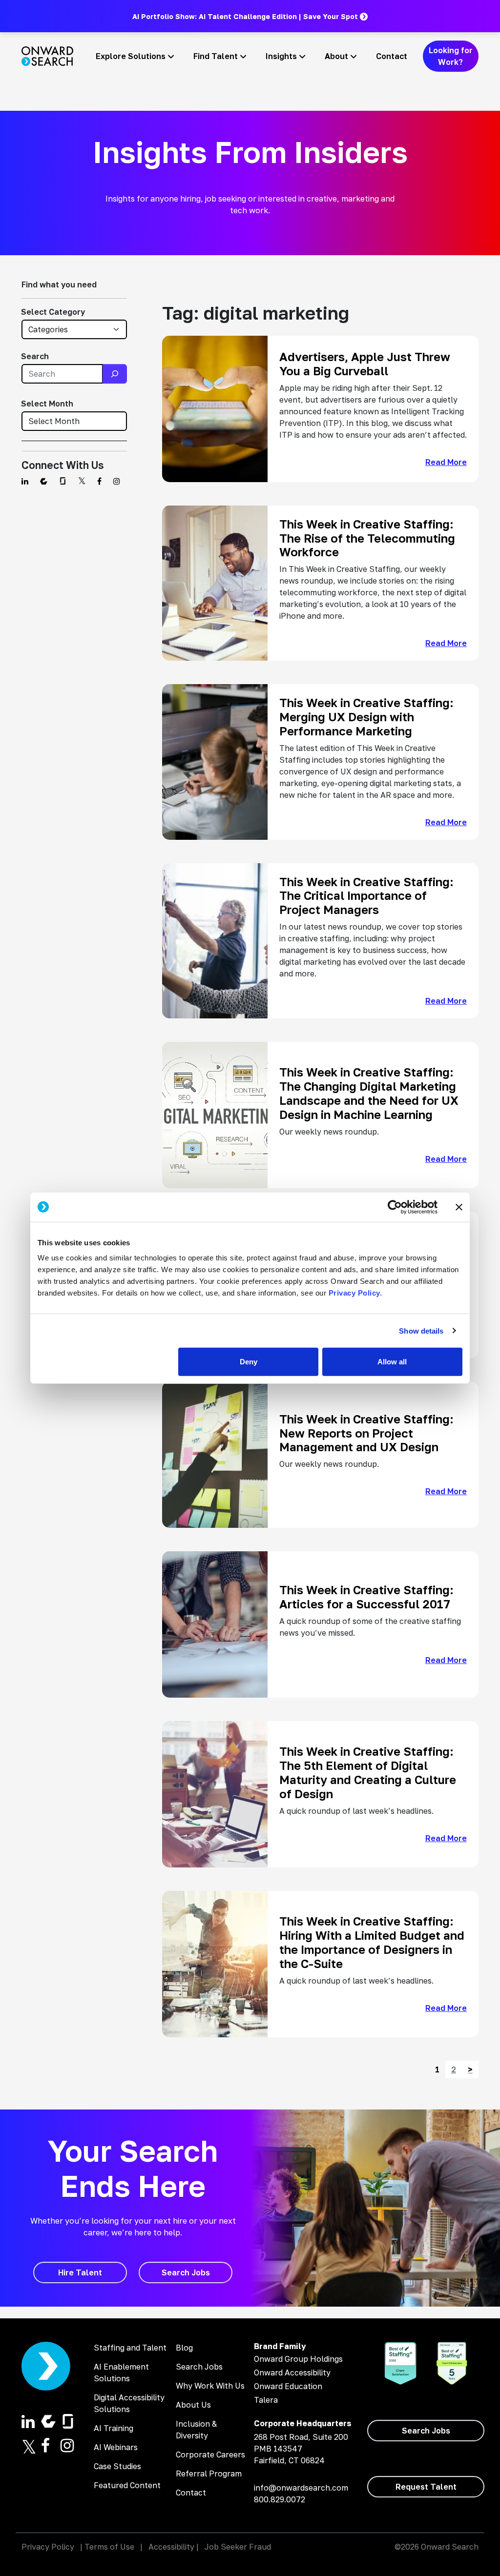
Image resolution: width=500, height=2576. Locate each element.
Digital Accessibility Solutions (129, 2403)
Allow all (392, 1362)
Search (35, 356)
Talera (266, 2400)
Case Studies (117, 2466)
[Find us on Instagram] (117, 481)
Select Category (53, 312)
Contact (392, 56)
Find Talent (216, 56)
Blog (184, 2348)
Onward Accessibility (292, 2373)
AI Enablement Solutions (121, 2373)
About (336, 56)
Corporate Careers (210, 2454)
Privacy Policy (48, 2547)
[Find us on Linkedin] (25, 481)
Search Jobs (199, 2367)
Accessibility (171, 2547)
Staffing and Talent (130, 2348)
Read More (446, 462)
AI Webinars (116, 2447)
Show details (421, 1330)
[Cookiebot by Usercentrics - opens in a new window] (395, 1207)
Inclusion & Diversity (196, 2430)
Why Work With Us (210, 2386)
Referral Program (209, 2474)
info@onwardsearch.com (301, 2488)
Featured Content (127, 2485)
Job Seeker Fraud (238, 2547)
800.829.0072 (280, 2499)
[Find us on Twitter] (82, 481)
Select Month (47, 404)
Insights (281, 56)
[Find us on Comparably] (44, 481)
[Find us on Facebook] (99, 481)
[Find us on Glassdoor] (63, 481)
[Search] (115, 374)
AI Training (114, 2428)
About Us (193, 2405)
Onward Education (288, 2386)
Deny (249, 1362)
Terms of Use (109, 2547)
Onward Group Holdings (298, 2359)
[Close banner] (459, 1207)
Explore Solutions (131, 56)
